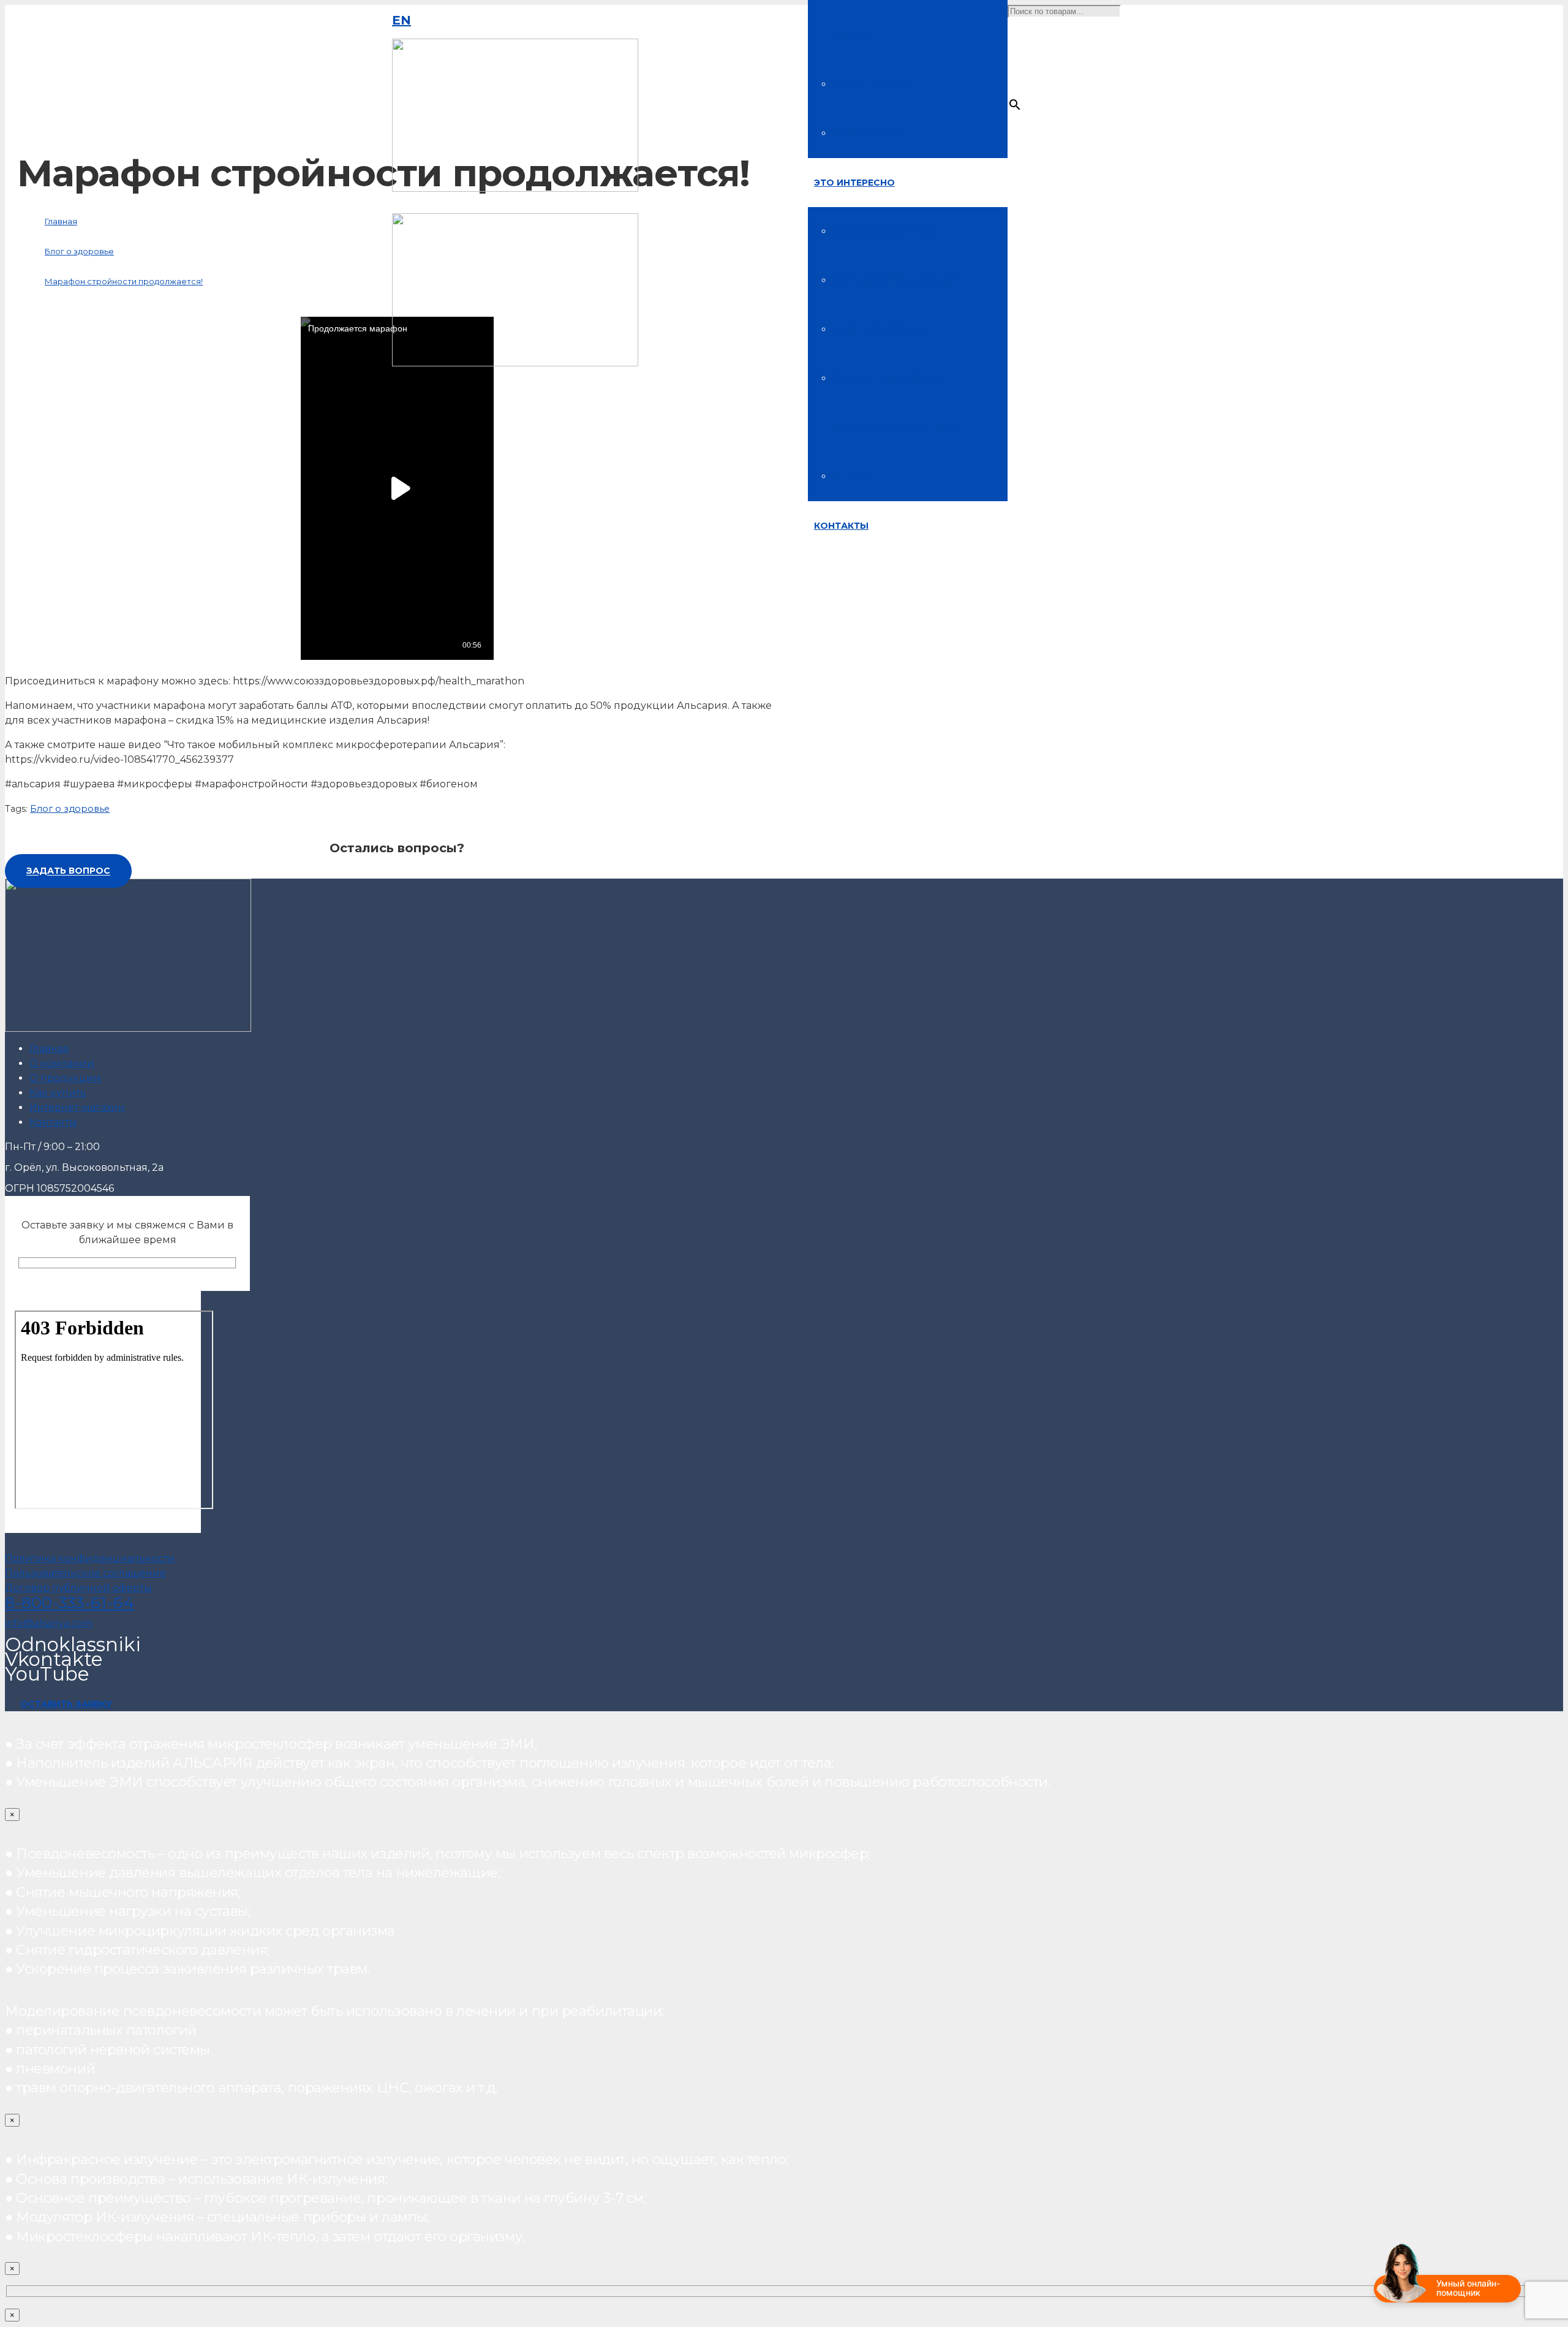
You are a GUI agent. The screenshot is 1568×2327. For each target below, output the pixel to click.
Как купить (58, 1093)
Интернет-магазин (77, 1107)
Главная (49, 1049)
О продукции (65, 1078)
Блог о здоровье (70, 809)
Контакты (53, 1122)
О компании (62, 1063)
